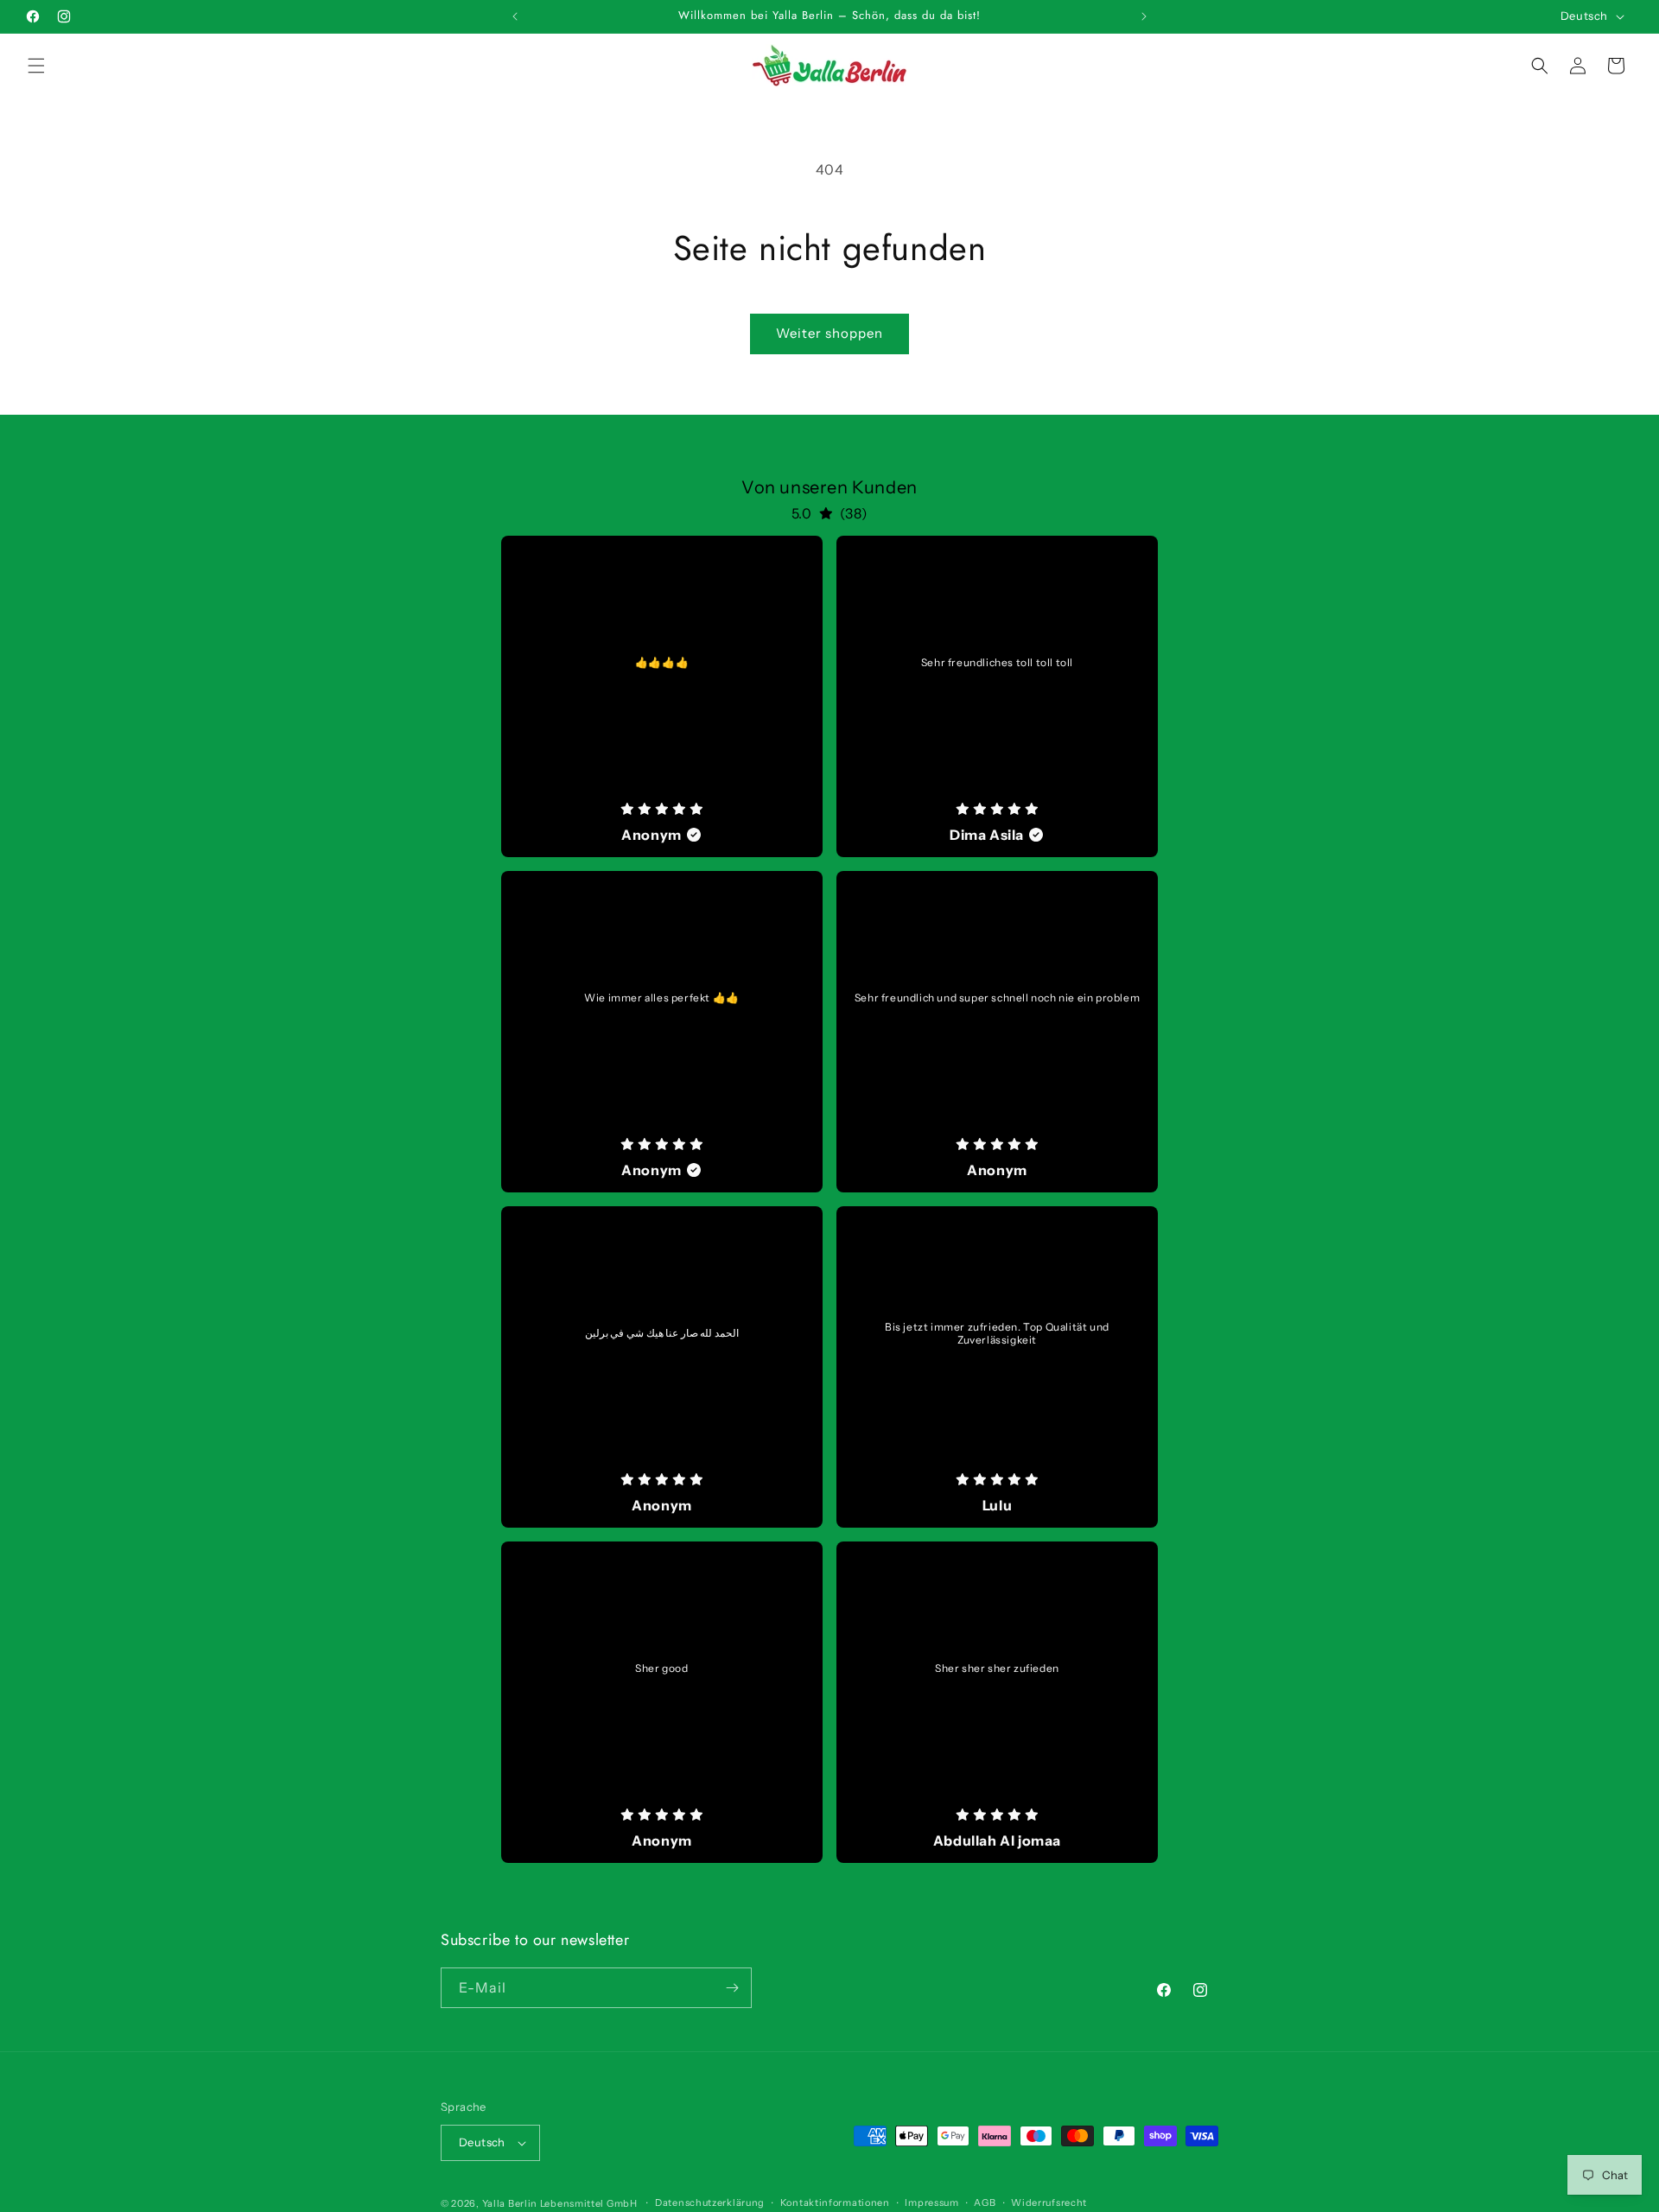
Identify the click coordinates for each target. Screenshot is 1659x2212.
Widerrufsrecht (1049, 2203)
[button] (36, 66)
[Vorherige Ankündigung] (515, 16)
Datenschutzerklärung (710, 2203)
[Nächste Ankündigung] (1144, 16)
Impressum (931, 2203)
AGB (985, 2203)
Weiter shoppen (829, 333)
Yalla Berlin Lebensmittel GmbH (560, 2203)
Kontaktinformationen (835, 2203)
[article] (662, 696)
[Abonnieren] (732, 1988)
